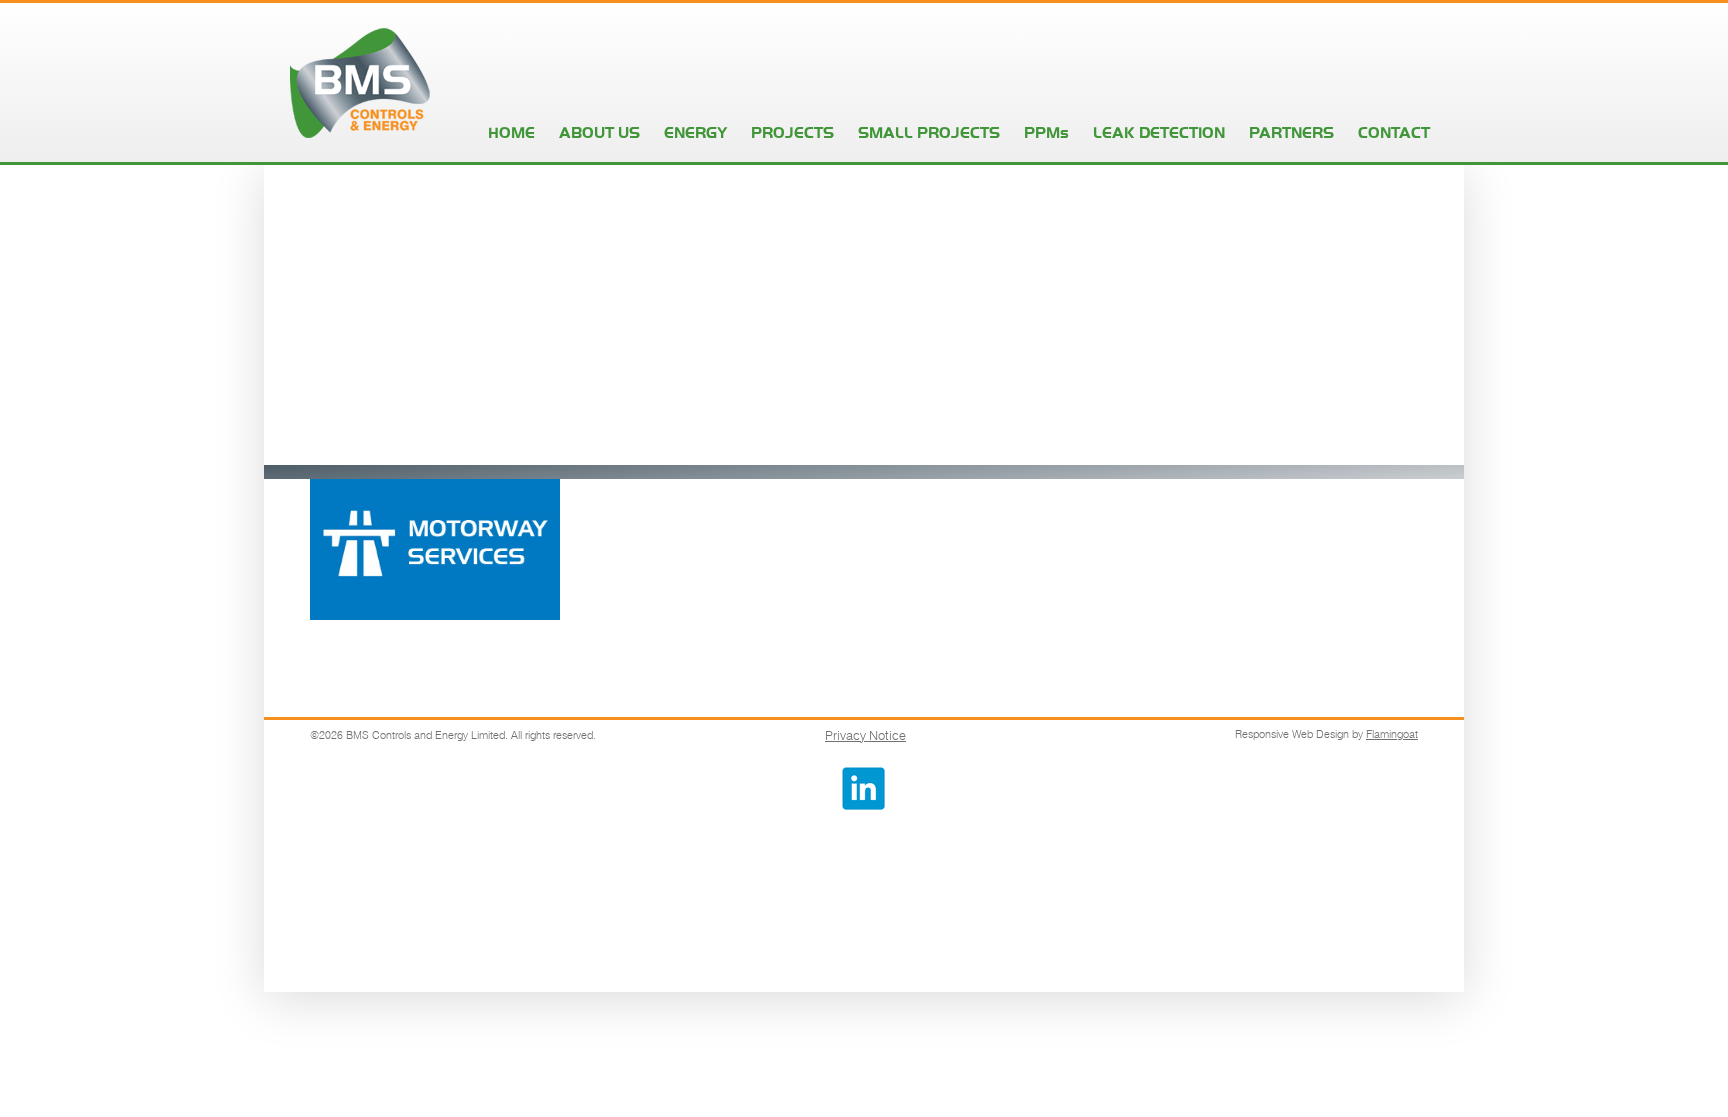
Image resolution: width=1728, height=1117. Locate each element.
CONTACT (1394, 132)
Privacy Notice (865, 735)
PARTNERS (1291, 132)
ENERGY (695, 132)
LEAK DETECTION (1159, 132)
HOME (511, 132)
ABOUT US (599, 132)
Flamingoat (1392, 734)
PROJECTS (792, 132)
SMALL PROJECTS (929, 132)
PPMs (1046, 132)
